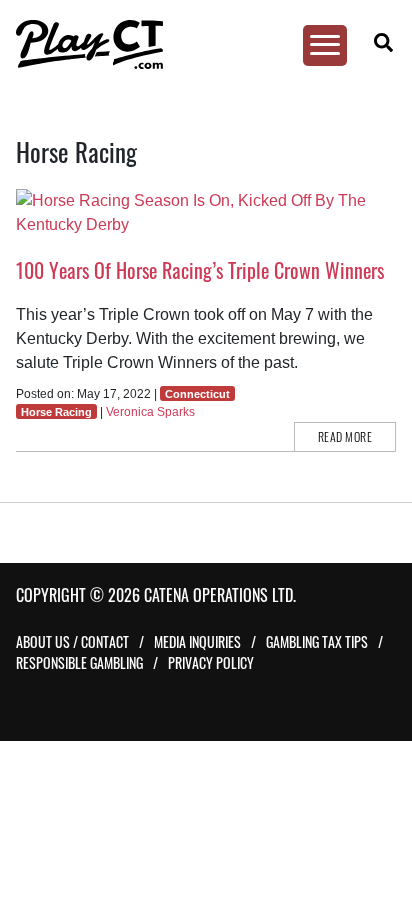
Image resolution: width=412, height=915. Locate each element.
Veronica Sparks (150, 412)
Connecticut (197, 394)
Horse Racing (56, 412)
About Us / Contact (72, 641)
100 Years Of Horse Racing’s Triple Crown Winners (200, 270)
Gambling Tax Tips (317, 641)
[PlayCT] (196, 44)
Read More (345, 436)
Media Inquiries (197, 641)
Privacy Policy (211, 662)
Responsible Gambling (79, 662)
